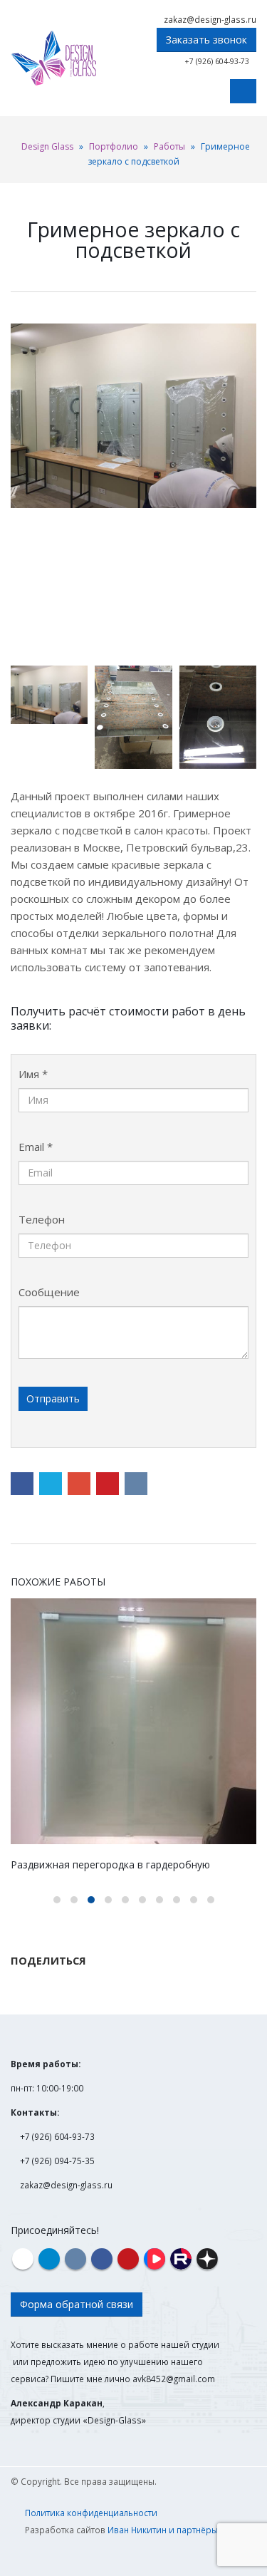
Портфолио (114, 146)
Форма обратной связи (77, 2304)
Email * (36, 1147)
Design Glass (47, 146)
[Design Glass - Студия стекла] (53, 58)
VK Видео (155, 2259)
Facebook (22, 1484)
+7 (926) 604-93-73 (217, 61)
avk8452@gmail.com (174, 2379)
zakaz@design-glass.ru (210, 19)
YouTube (128, 2259)
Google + (79, 1484)
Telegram (49, 2259)
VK (136, 1484)
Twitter (51, 1484)
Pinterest (108, 1484)
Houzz (23, 2259)
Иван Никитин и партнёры (163, 2530)
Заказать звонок (206, 40)
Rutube (181, 2259)
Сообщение (49, 1292)
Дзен (207, 2259)
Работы (169, 146)
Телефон (42, 1219)
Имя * (33, 1074)
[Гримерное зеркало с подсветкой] (133, 416)
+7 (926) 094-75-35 (57, 2161)
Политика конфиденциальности (91, 2513)
